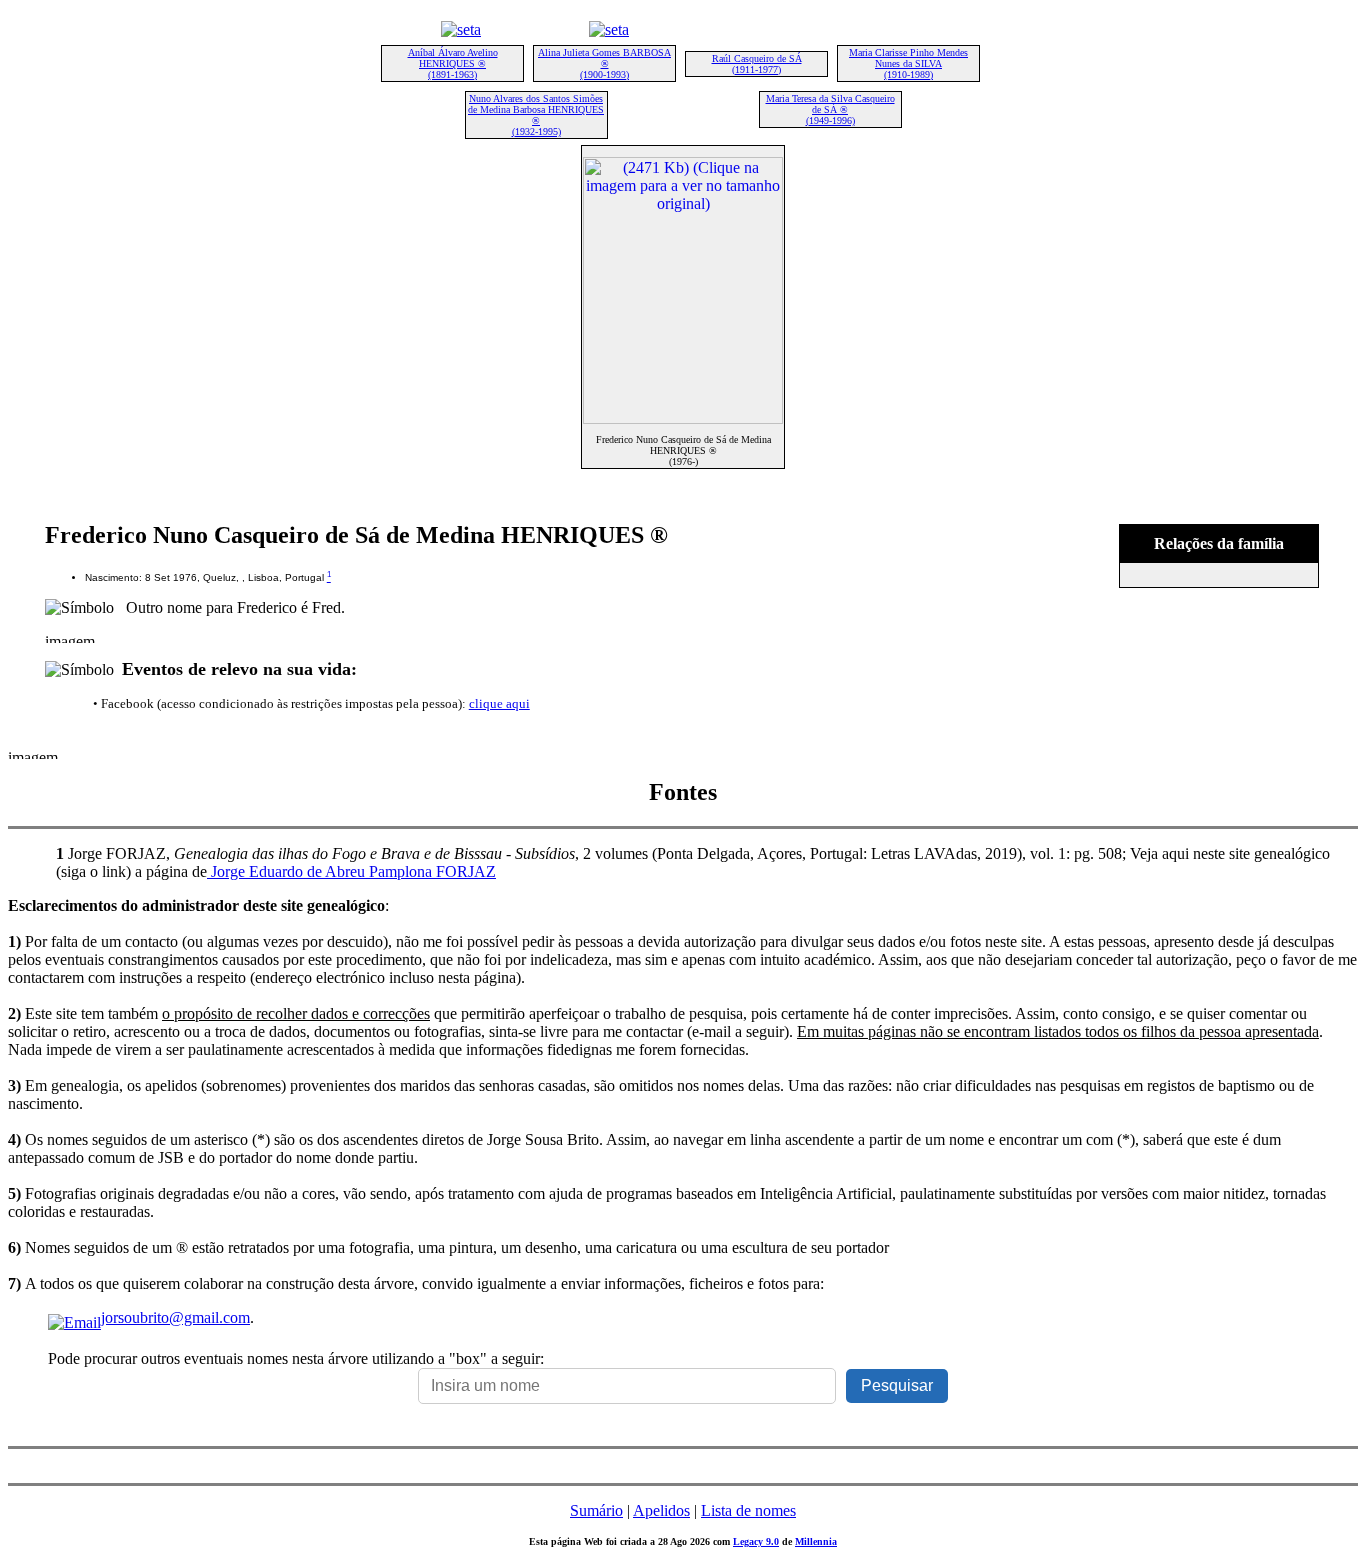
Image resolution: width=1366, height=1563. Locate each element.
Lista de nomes (748, 1510)
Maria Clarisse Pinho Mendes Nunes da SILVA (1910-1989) (908, 63)
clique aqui (499, 703)
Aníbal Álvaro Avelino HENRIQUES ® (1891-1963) (453, 63)
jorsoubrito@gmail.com (175, 1317)
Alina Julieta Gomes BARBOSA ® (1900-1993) (604, 63)
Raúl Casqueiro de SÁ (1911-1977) (757, 64)
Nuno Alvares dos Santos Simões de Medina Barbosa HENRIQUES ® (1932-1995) (536, 115)
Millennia (816, 1541)
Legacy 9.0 (756, 1541)
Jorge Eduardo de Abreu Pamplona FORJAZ (351, 871)
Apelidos (661, 1510)
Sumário (596, 1510)
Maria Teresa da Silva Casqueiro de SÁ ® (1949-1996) (830, 109)
